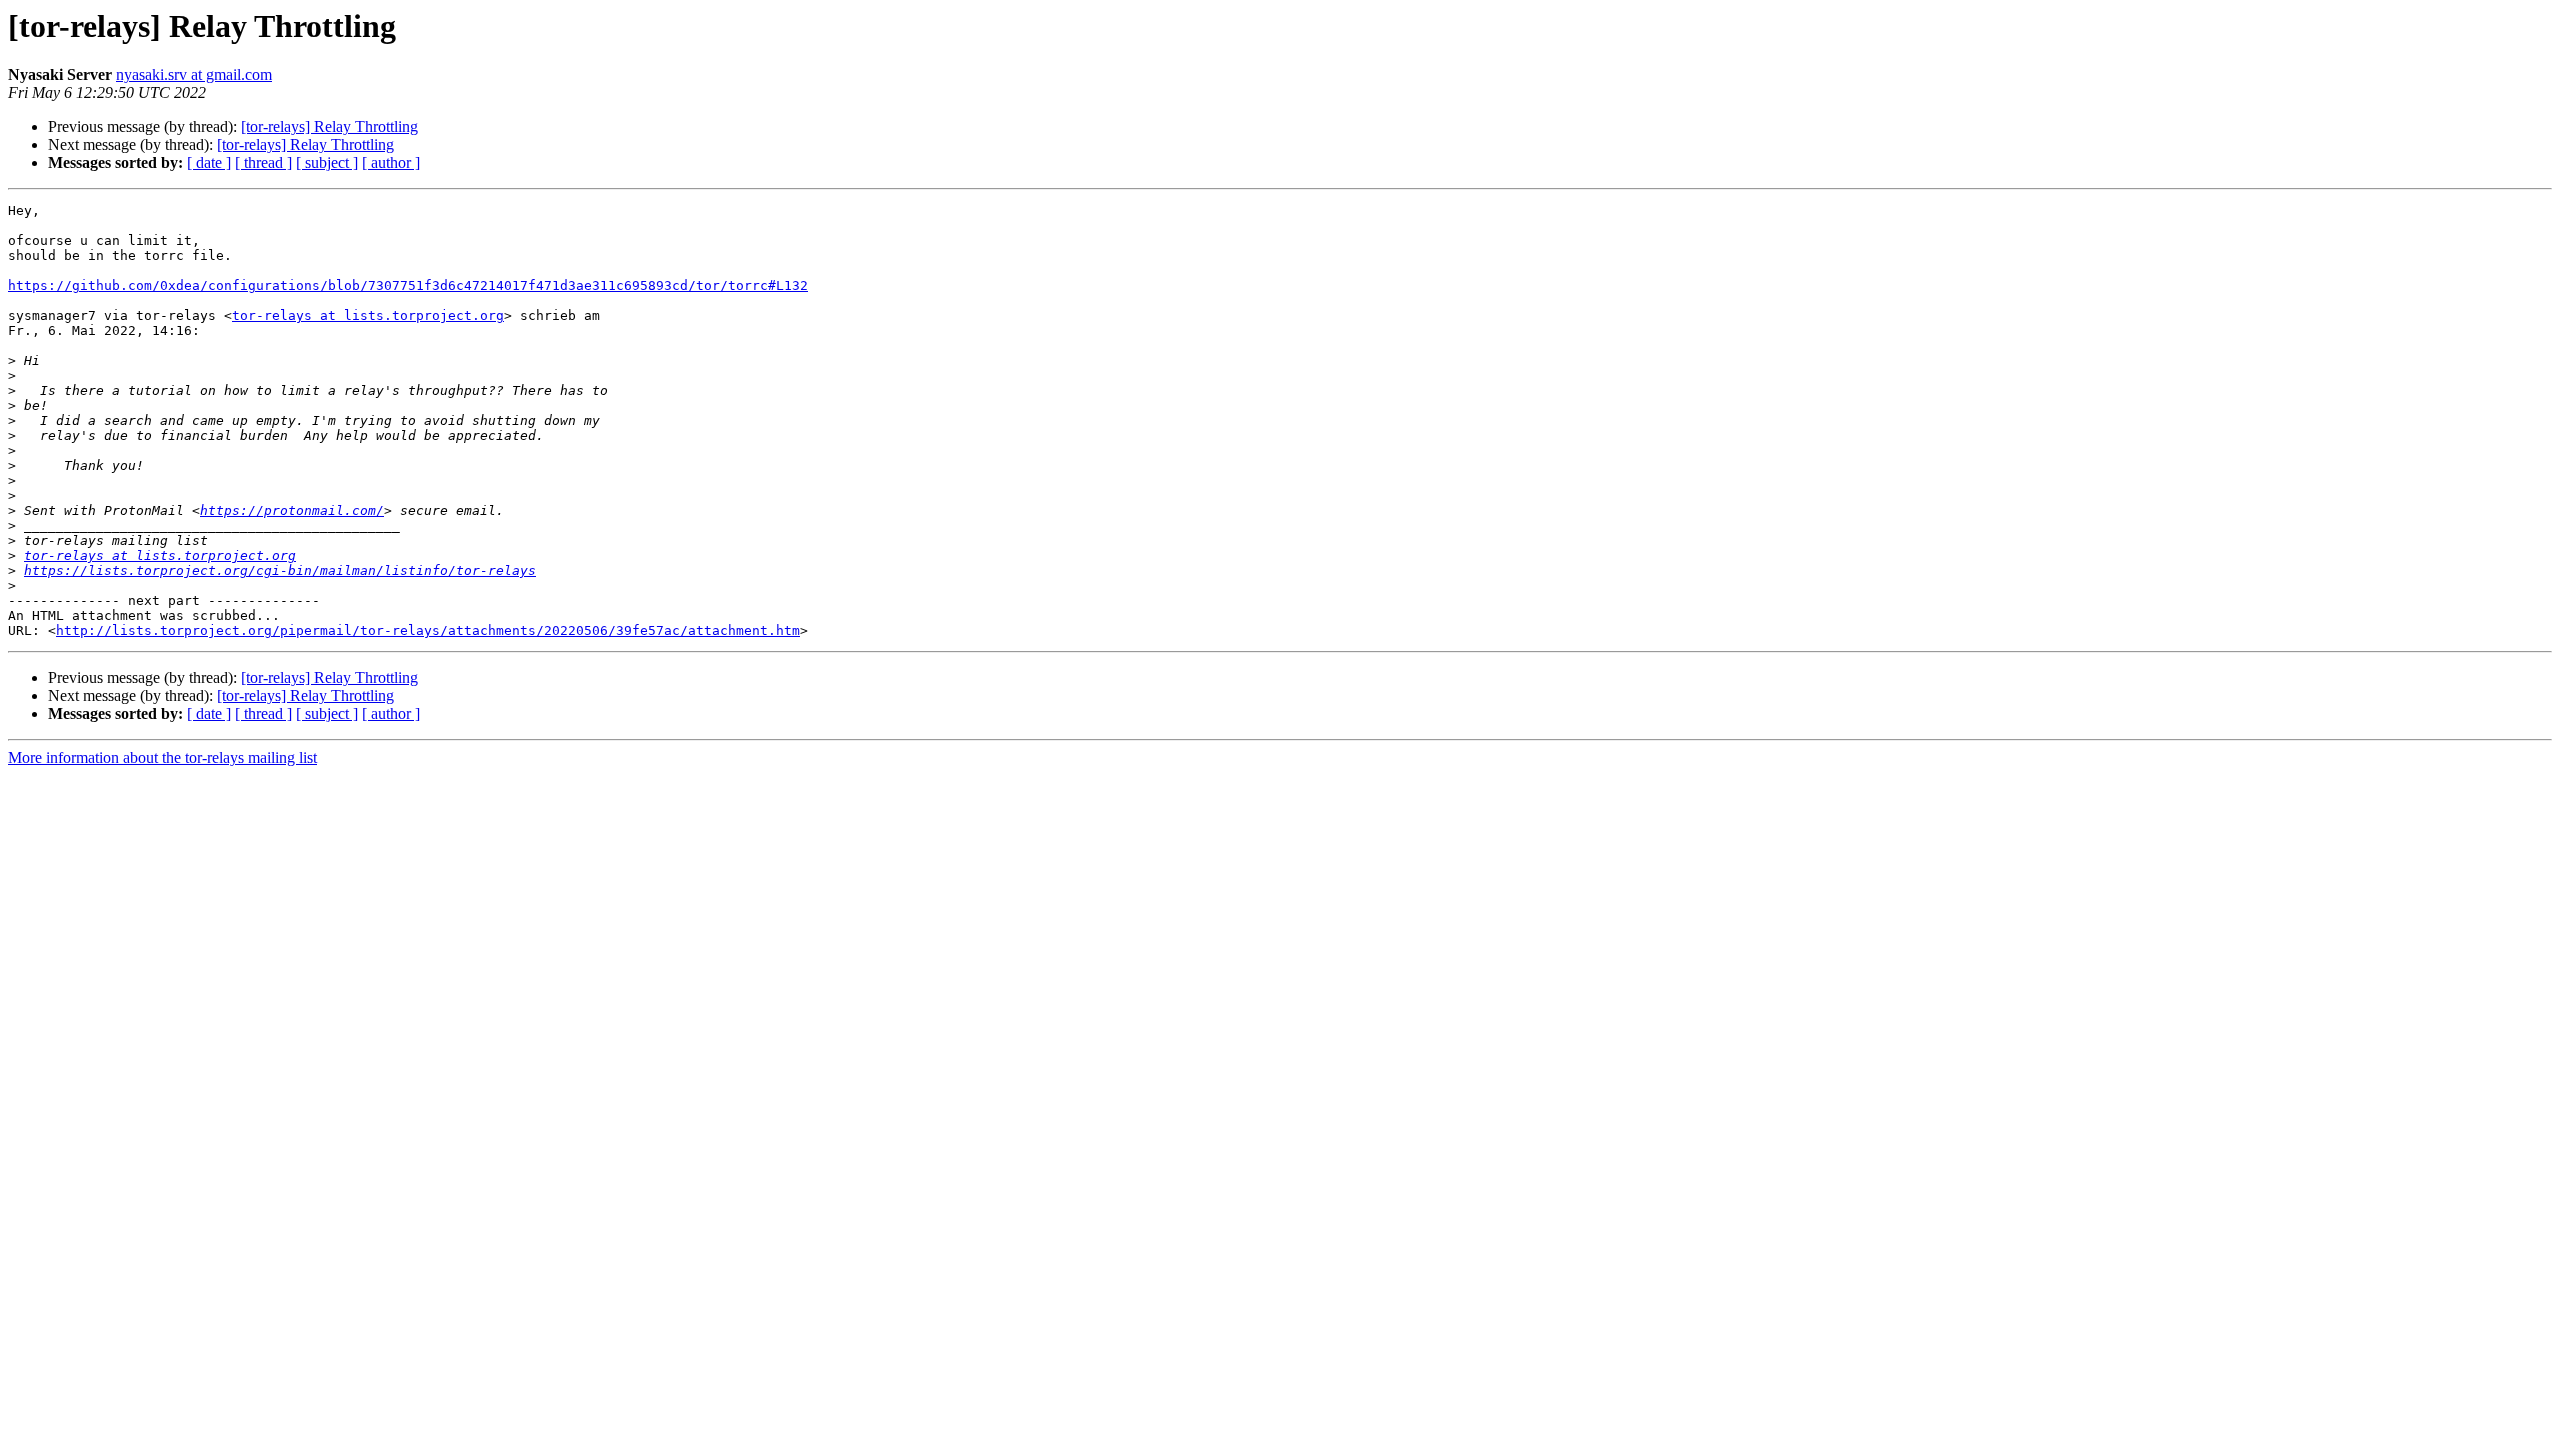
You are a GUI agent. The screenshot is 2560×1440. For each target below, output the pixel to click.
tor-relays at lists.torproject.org (368, 315)
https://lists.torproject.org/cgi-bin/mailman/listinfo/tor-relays (280, 570)
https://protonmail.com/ (292, 510)
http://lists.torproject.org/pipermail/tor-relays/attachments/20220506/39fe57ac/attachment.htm (428, 630)
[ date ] (209, 162)
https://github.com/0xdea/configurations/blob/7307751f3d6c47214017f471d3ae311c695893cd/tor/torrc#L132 (408, 285)
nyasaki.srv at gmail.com (194, 74)
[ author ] (391, 162)
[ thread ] (263, 162)
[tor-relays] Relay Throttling (329, 126)
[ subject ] (327, 162)
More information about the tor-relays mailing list (162, 757)
